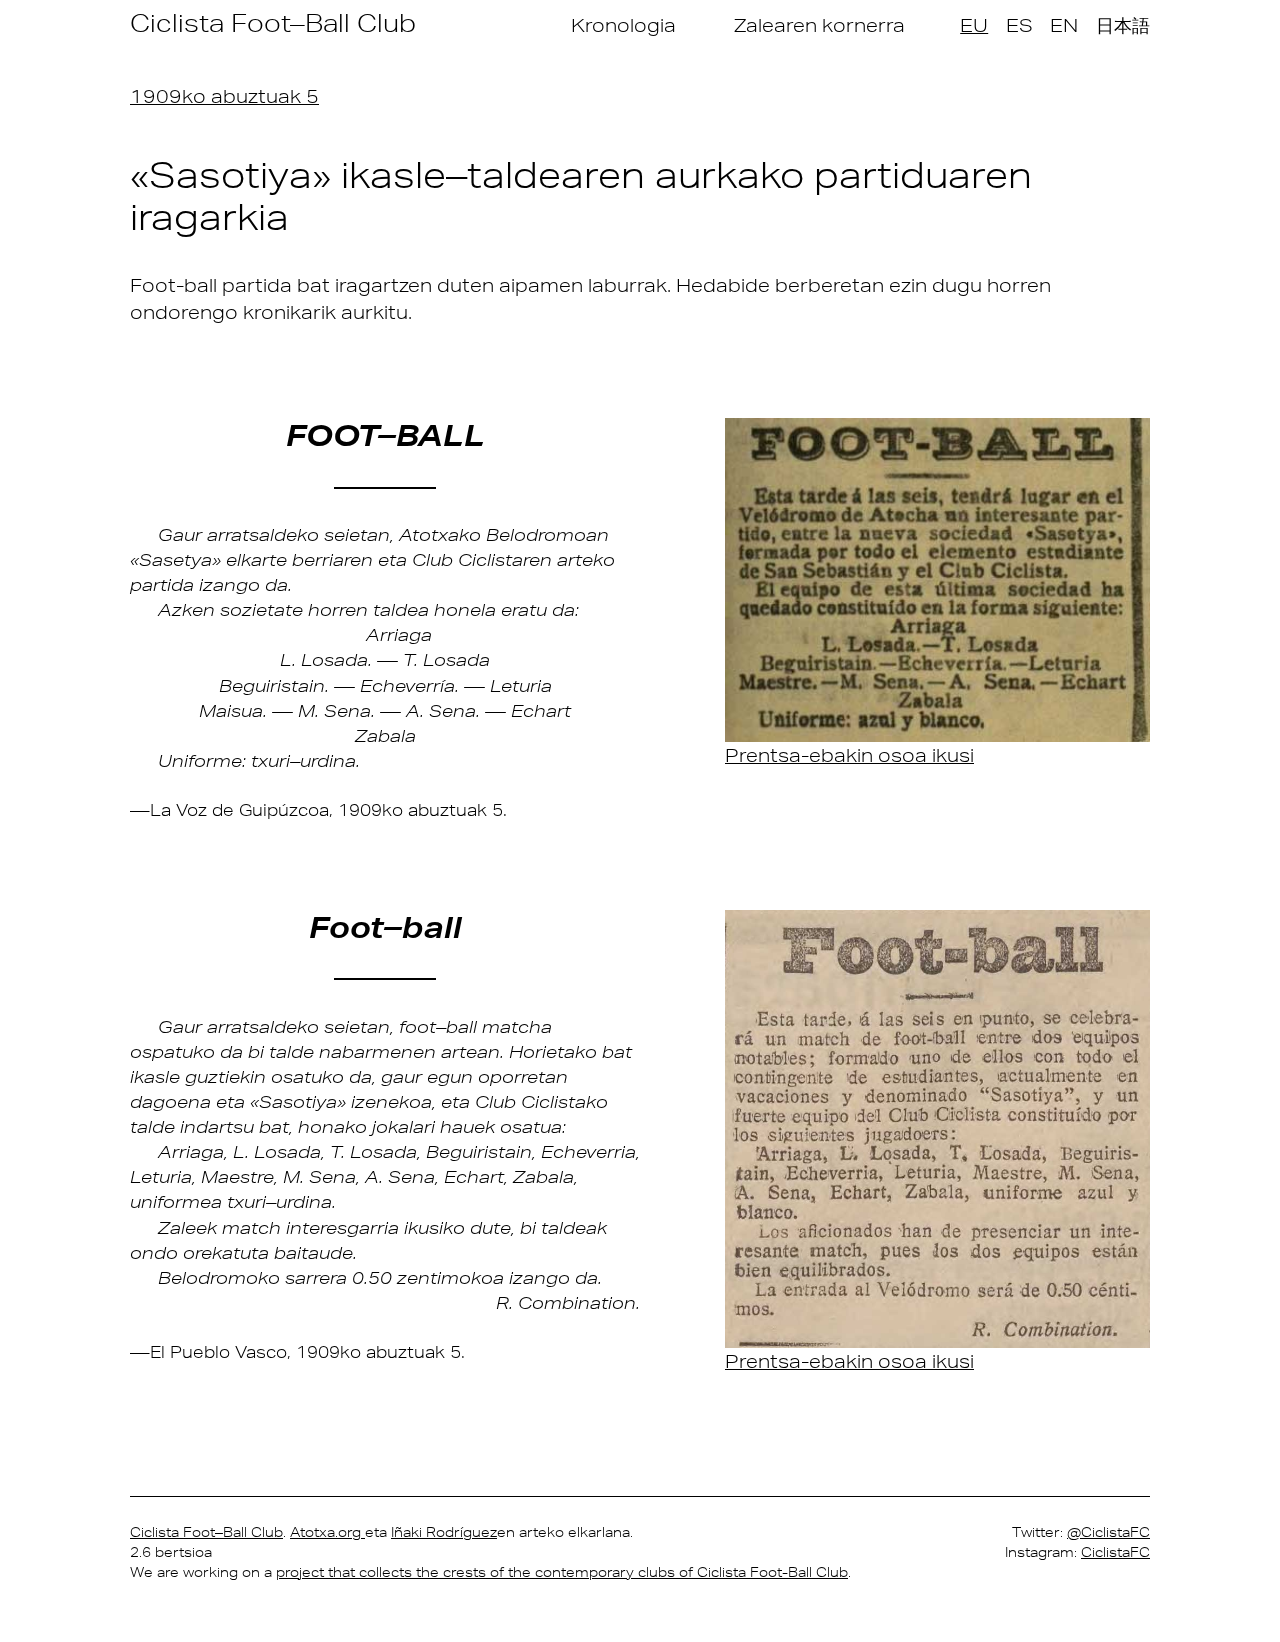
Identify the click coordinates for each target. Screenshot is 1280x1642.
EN (1064, 25)
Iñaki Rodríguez (444, 1532)
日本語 (1123, 25)
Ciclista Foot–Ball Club (273, 22)
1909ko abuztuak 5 (224, 96)
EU (974, 25)
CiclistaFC (1115, 1552)
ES (1019, 25)
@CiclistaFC (1108, 1532)
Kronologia (623, 25)
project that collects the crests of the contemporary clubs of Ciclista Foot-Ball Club (562, 1572)
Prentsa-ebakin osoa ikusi (849, 755)
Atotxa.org (327, 1532)
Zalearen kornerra (819, 25)
